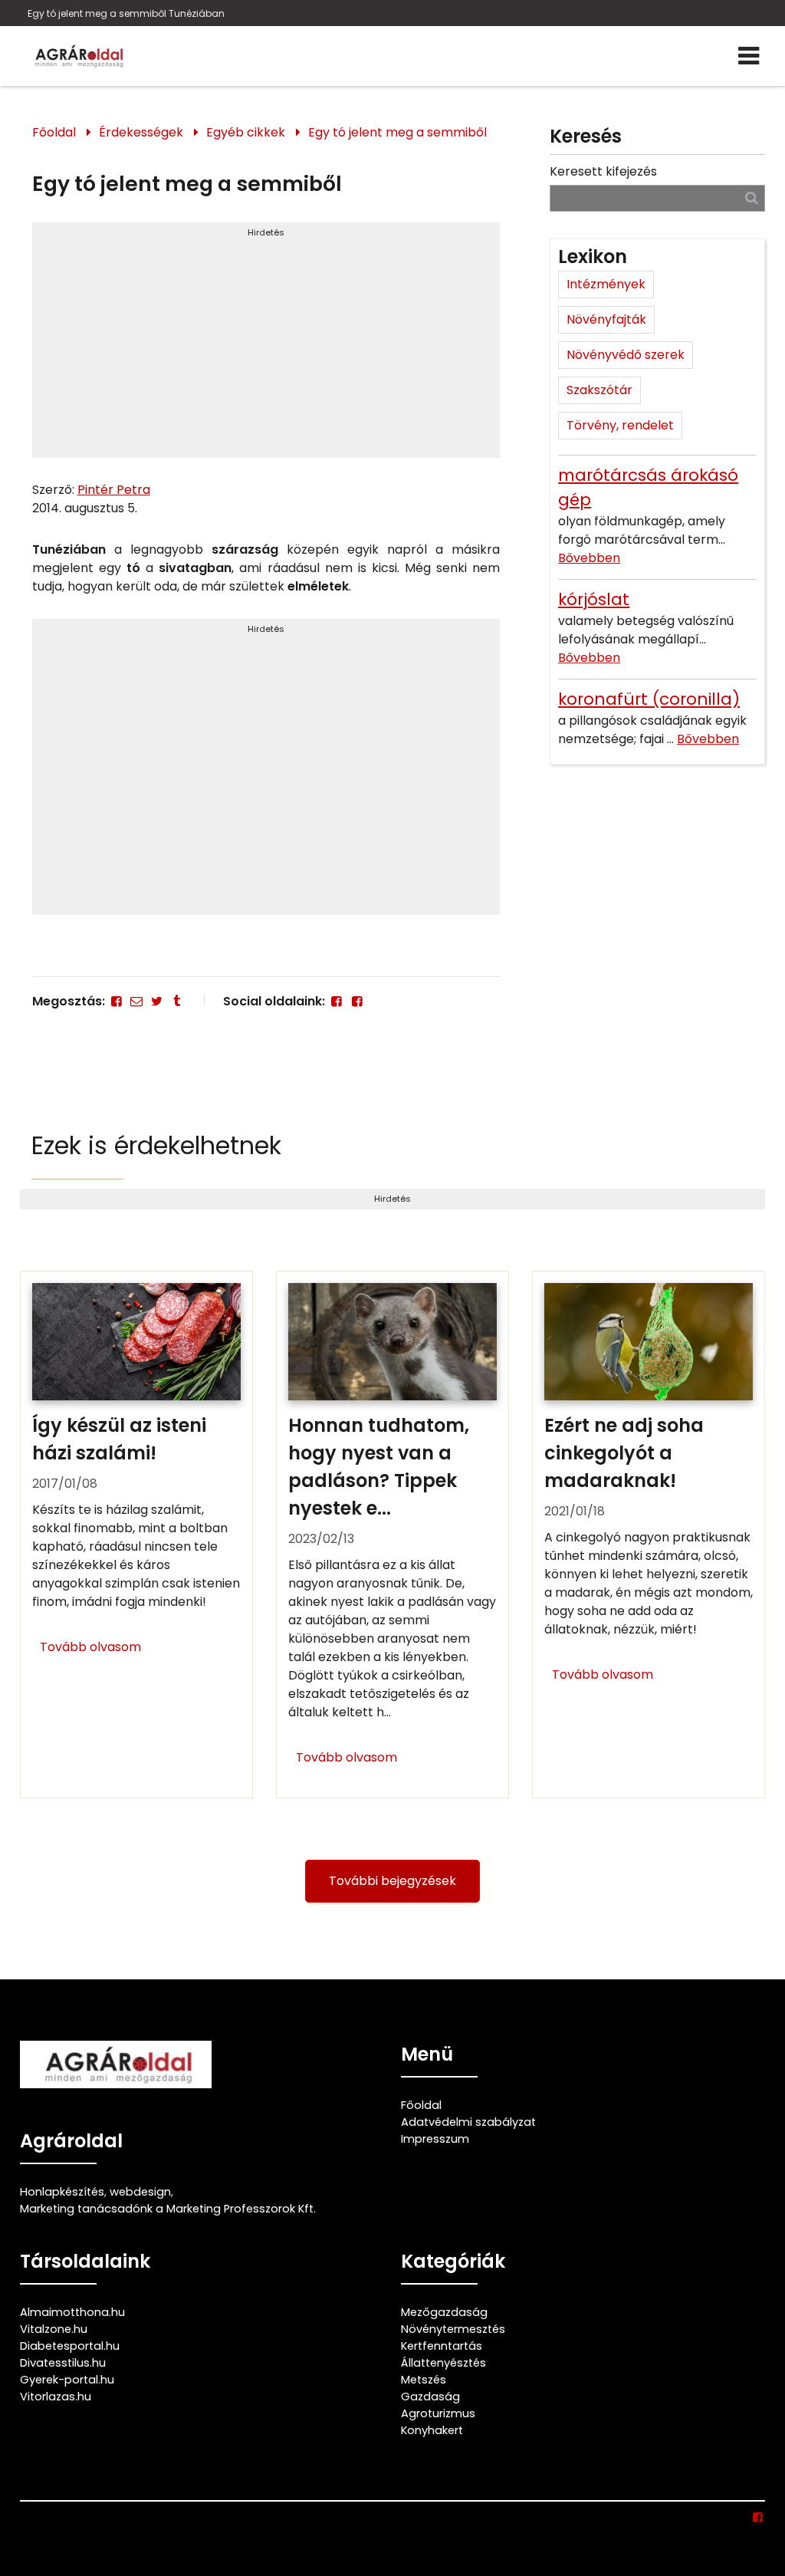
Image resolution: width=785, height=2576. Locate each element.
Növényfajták (606, 319)
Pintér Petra (114, 490)
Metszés (424, 2380)
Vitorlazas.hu (56, 2397)
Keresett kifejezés (603, 171)
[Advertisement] (266, 347)
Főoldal (54, 132)
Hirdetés (266, 232)
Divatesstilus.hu (63, 2363)
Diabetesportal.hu (70, 2346)
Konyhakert (432, 2430)
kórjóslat (594, 599)
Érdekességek (141, 132)
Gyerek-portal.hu (67, 2380)
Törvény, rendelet (620, 425)
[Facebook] (117, 1001)
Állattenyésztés (443, 2363)
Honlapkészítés (62, 2192)
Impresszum (435, 2139)
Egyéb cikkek (246, 132)
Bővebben (589, 558)
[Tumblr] (177, 1001)
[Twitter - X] (156, 1001)
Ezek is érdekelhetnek (156, 1145)
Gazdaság (430, 2397)
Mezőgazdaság (444, 2312)
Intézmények (606, 284)
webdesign (140, 2192)
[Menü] (749, 56)
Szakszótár (599, 390)
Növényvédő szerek (626, 355)
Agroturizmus (438, 2413)
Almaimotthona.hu (72, 2312)
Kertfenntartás (442, 2346)
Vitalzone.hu (54, 2329)
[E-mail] (136, 1001)
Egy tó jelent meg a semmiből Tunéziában (126, 13)
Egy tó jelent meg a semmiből (397, 132)
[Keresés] (752, 197)
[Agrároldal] (77, 56)
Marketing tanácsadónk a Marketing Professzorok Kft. (168, 2209)
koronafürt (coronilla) (649, 699)
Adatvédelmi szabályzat (468, 2122)
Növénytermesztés (453, 2329)
